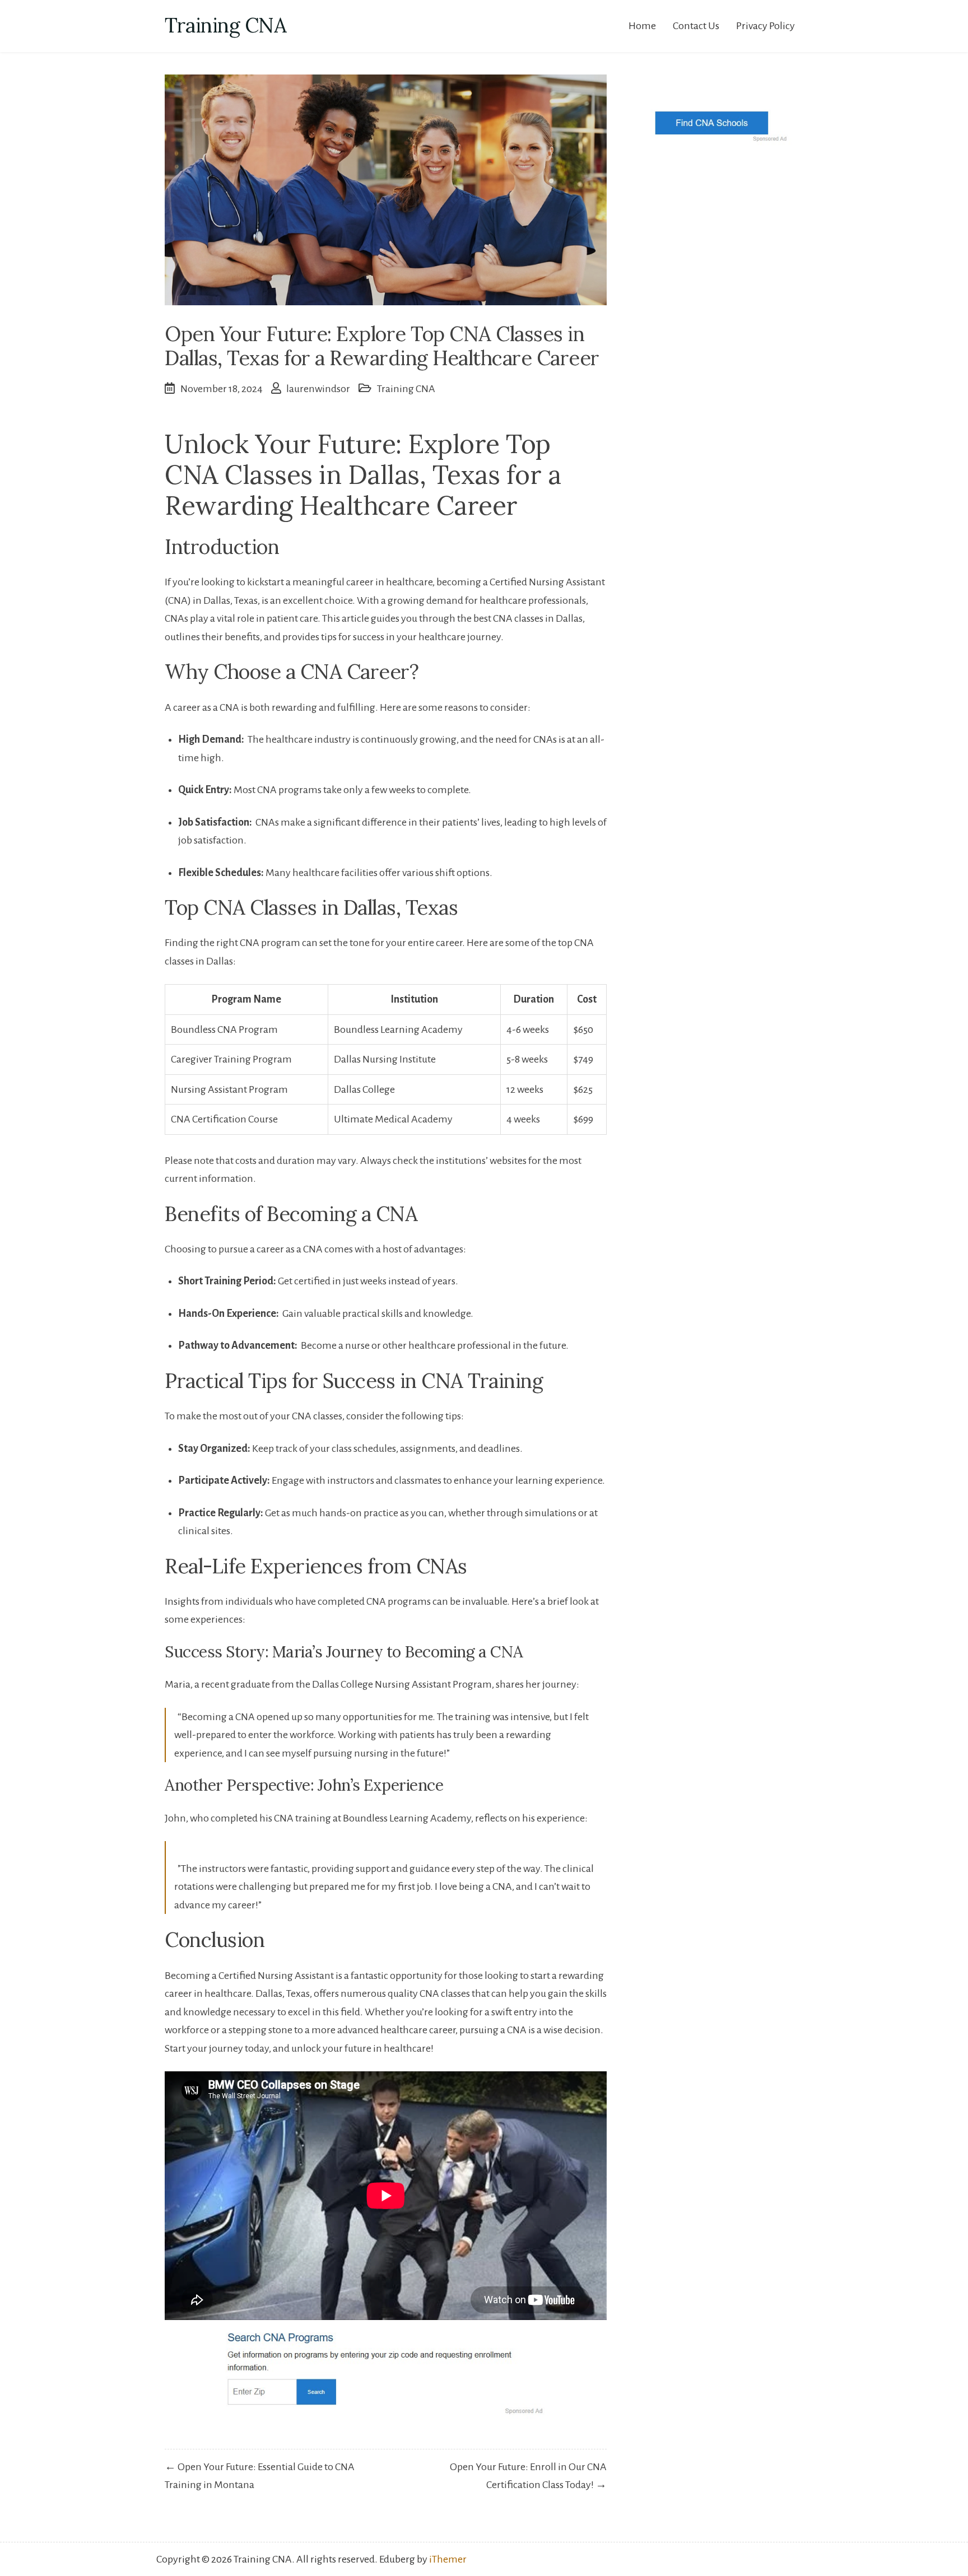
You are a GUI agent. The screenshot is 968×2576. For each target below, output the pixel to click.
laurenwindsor (318, 389)
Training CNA (225, 25)
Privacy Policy (765, 26)
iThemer (448, 2559)
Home (642, 26)
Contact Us (696, 26)
